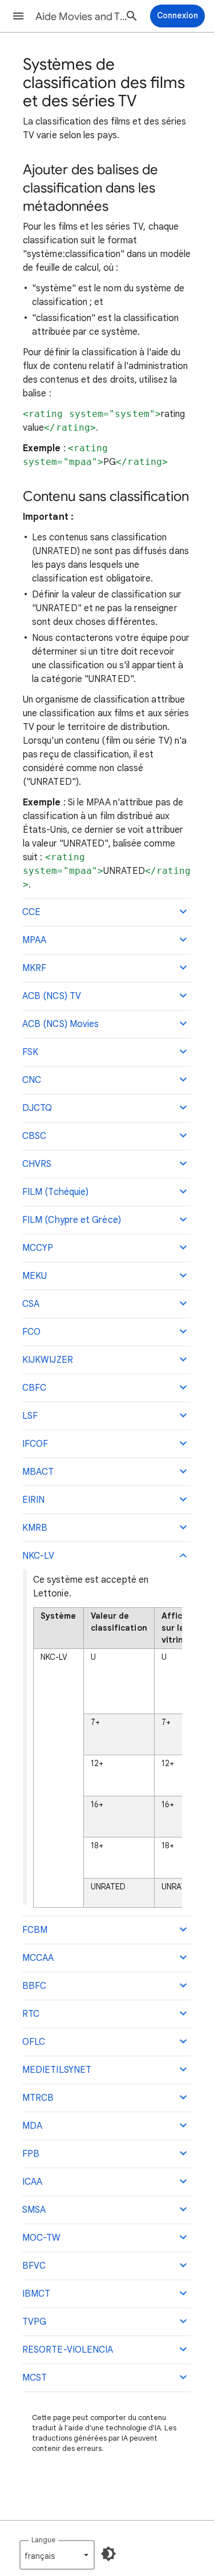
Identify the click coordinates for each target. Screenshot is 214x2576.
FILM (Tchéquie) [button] (55, 1192)
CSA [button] (31, 1304)
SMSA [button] (34, 2210)
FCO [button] (31, 1332)
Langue (43, 2540)
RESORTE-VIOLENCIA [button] (68, 2350)
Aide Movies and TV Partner (82, 17)
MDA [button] (32, 2126)
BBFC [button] (34, 1986)
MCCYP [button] (38, 1248)
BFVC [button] (34, 2266)
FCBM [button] (35, 1930)
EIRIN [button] (33, 1500)
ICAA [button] (32, 2182)
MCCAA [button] (38, 1958)
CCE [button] (31, 912)
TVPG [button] (34, 2322)
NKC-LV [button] (38, 1556)
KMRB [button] (35, 1528)
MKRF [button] (34, 968)
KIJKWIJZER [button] (48, 1360)
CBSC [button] (34, 1136)
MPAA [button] (34, 940)
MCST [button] (35, 2378)
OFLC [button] (34, 2042)
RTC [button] (31, 2014)
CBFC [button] (34, 1388)
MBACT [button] (38, 1472)
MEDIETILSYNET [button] (57, 2070)
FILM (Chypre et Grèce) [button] (72, 1220)
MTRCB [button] (38, 2098)
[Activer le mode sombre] (108, 2554)
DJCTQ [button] (37, 1108)
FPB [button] (31, 2154)
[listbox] (57, 2555)
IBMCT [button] (36, 2294)
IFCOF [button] (35, 1444)
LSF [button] (30, 1416)
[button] (18, 16)
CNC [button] (32, 1080)
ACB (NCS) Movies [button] (60, 1024)
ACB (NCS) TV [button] (52, 996)
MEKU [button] (35, 1276)
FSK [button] (30, 1052)
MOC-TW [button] (41, 2238)
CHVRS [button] (37, 1164)
